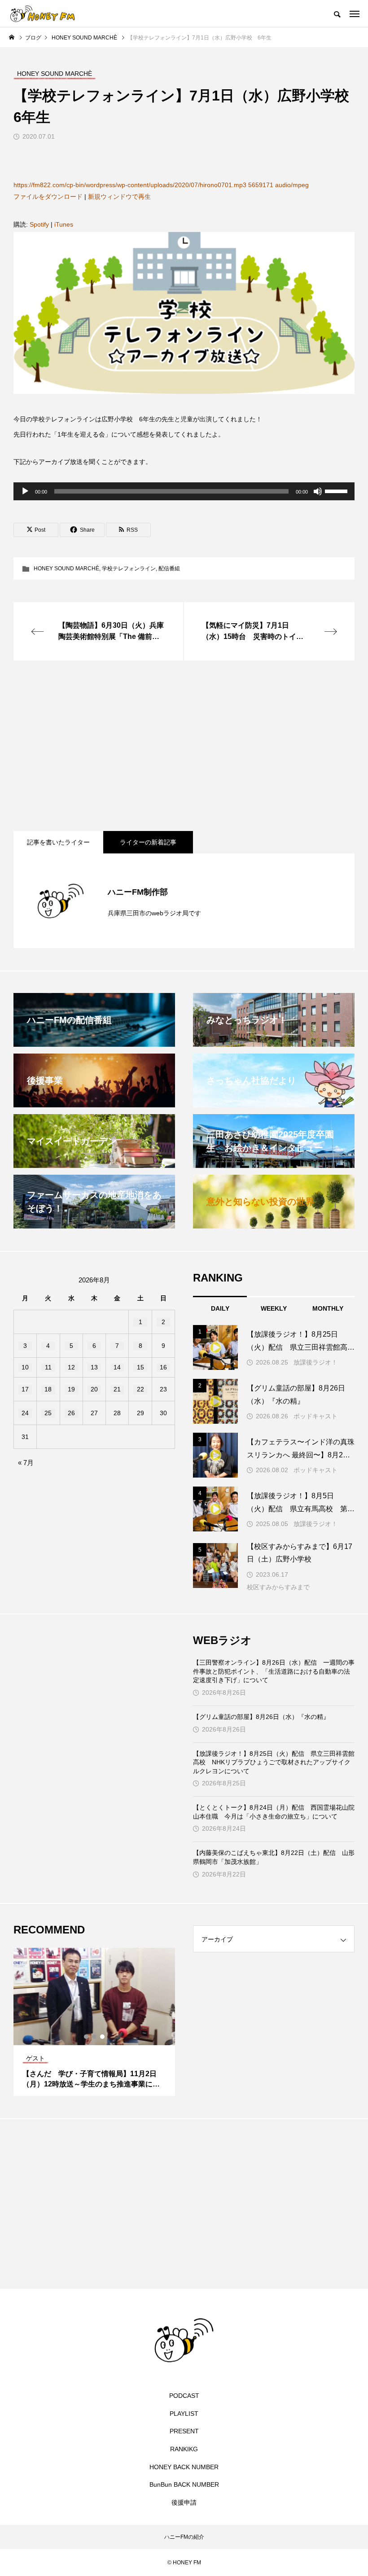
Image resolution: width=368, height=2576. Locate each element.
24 (25, 1413)
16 (163, 1367)
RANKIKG (184, 2449)
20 (94, 1389)
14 (117, 1367)
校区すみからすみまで (278, 1587)
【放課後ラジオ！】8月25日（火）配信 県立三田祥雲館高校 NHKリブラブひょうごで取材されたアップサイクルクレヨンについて (274, 1762)
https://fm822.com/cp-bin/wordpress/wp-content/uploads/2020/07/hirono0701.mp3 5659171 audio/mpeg (161, 185)
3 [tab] (103, 2037)
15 (140, 1367)
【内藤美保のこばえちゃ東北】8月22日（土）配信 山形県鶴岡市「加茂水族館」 (274, 1857)
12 (71, 1367)
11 (48, 1367)
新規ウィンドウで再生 (119, 197)
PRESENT (184, 2431)
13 (94, 1367)
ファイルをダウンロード (48, 197)
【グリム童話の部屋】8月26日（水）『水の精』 (261, 1717)
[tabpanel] (94, 2022)
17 (25, 1389)
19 (71, 1389)
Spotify (39, 224)
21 (117, 1389)
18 (48, 1389)
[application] (184, 491)
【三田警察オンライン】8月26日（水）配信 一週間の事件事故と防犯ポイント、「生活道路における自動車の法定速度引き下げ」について (274, 1671)
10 (25, 1367)
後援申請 (184, 2502)
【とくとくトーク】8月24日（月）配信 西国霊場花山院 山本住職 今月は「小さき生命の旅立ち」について (274, 1812)
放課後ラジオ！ (315, 1362)
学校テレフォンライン (129, 569)
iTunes (64, 224)
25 (48, 1413)
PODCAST (184, 2396)
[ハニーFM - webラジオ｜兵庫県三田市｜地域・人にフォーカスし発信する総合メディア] (43, 13)
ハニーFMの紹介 (184, 2537)
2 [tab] (95, 2037)
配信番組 (169, 569)
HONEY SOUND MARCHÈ (66, 569)
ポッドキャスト (315, 1416)
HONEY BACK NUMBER (184, 2467)
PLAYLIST (184, 2414)
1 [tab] (87, 2037)
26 (71, 1413)
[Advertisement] (184, 746)
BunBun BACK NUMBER (184, 2484)
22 (140, 1389)
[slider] (337, 490)
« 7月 (26, 1463)
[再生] (25, 491)
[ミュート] (318, 491)
